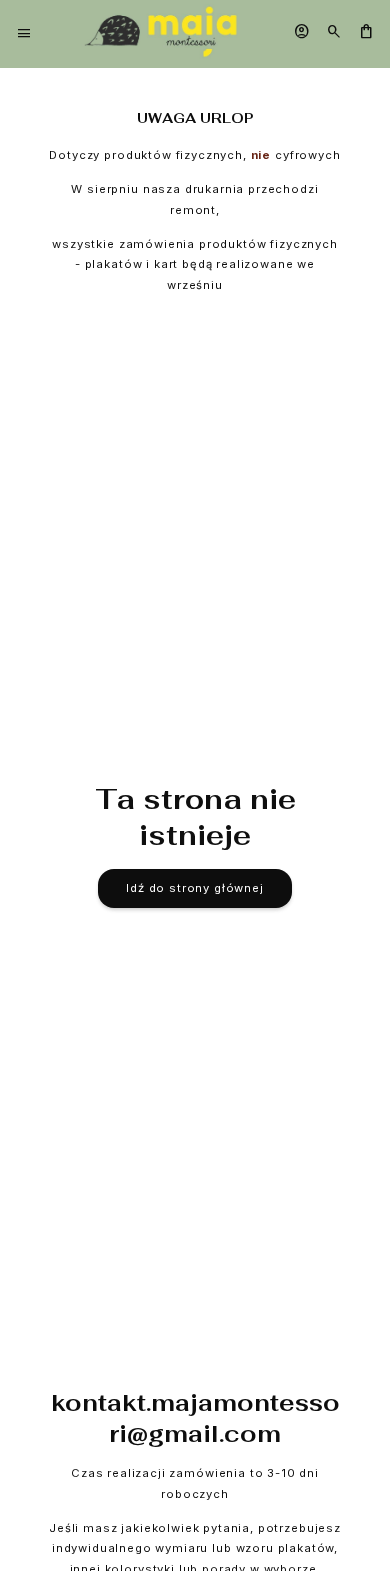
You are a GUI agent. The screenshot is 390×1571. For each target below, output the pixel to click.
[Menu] (24, 34)
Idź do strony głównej (195, 888)
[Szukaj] (334, 33)
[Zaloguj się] (302, 33)
